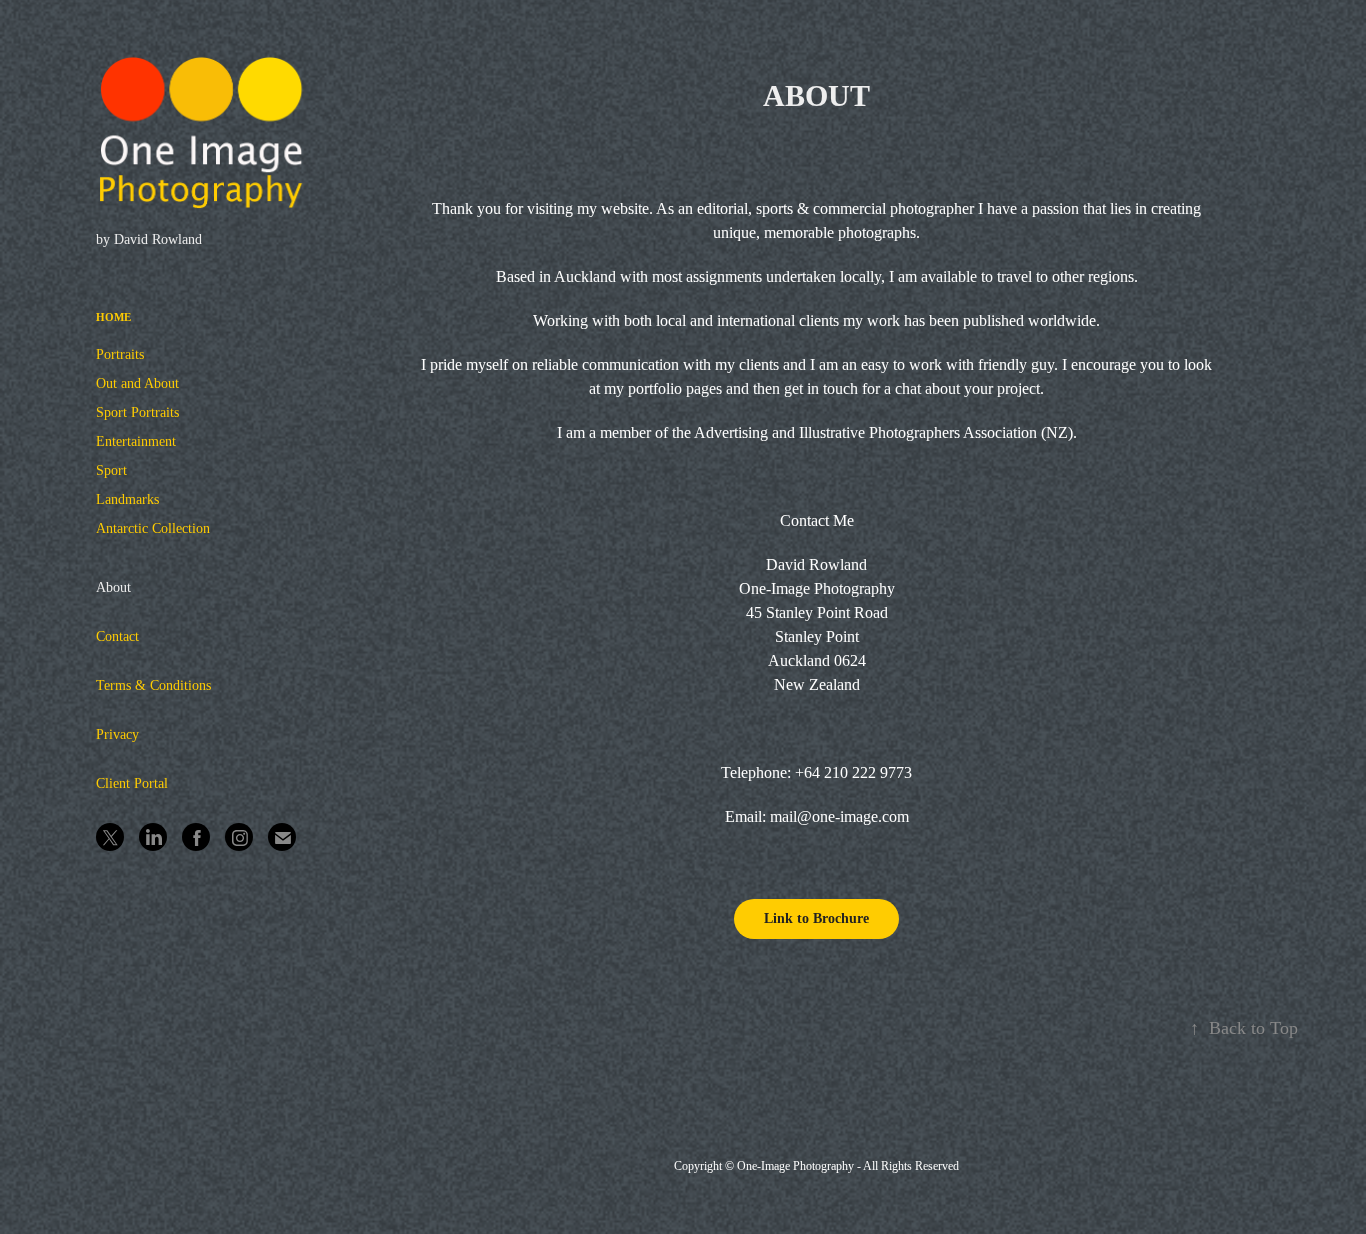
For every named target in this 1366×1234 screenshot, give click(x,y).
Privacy (117, 734)
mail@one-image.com (839, 816)
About (113, 587)
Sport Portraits (137, 412)
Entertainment (136, 441)
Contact (117, 636)
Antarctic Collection (153, 528)
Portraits (120, 354)
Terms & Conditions (153, 685)
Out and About (137, 383)
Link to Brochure (816, 918)
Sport (111, 470)
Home (113, 317)
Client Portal (132, 783)
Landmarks (127, 499)
